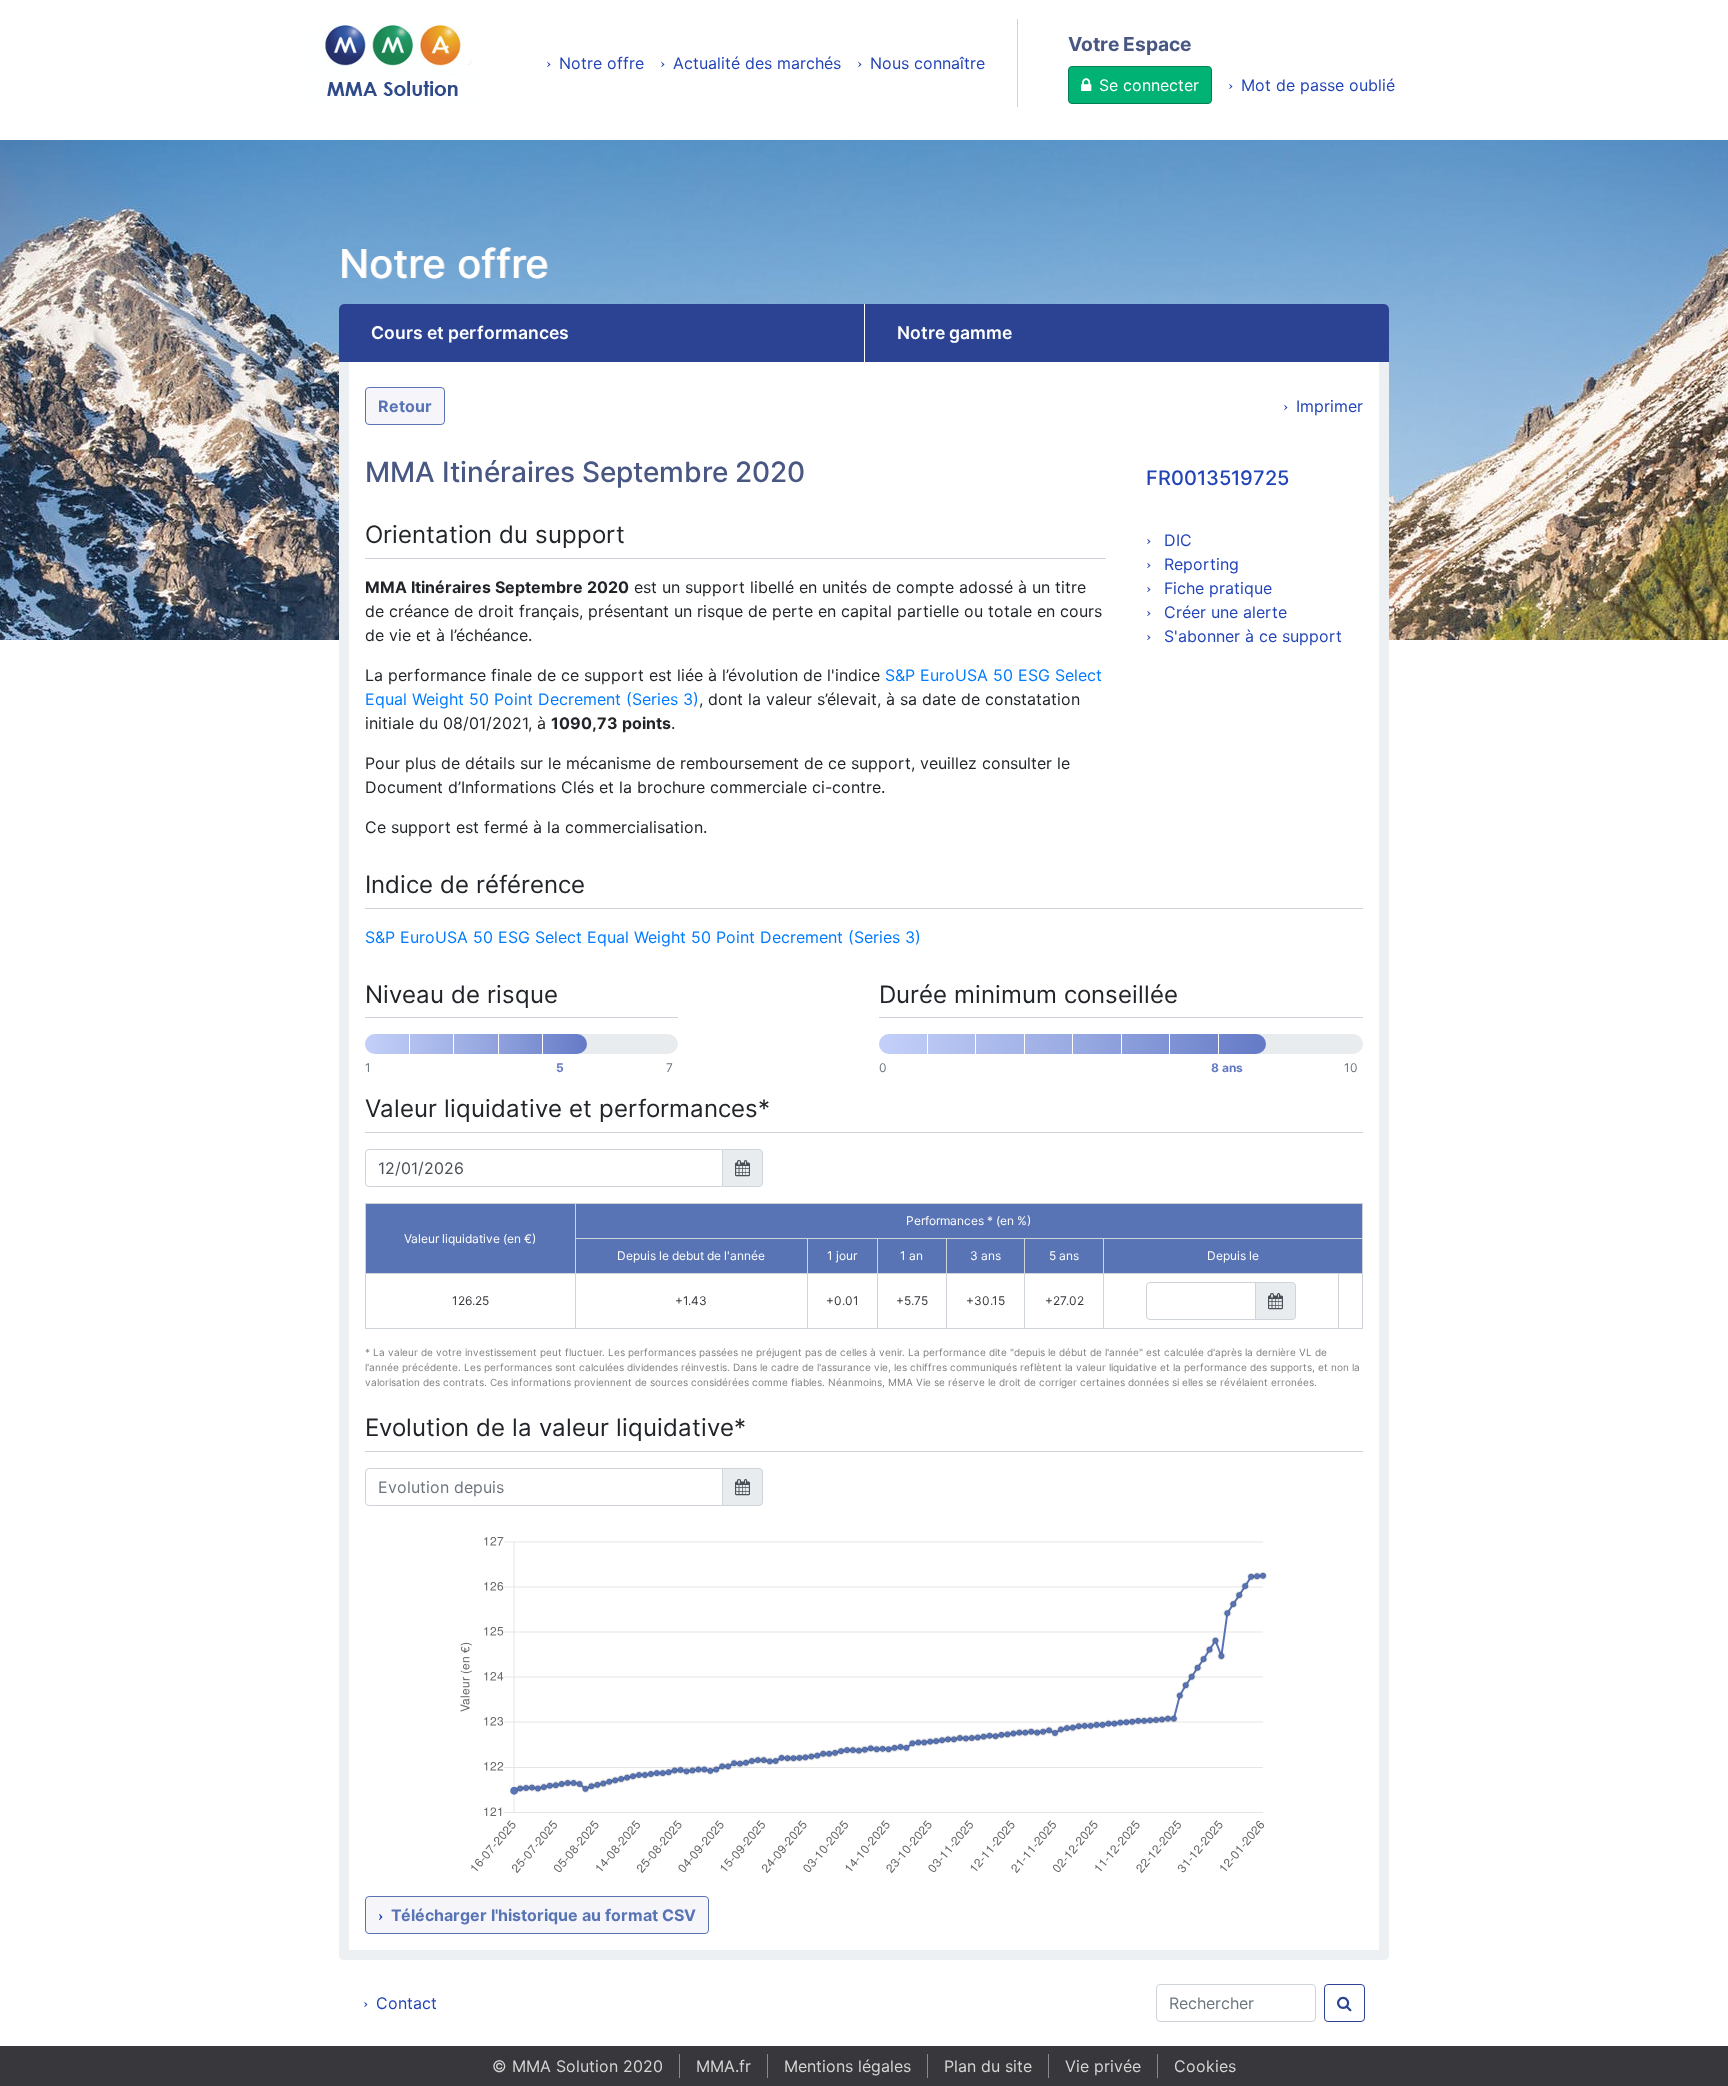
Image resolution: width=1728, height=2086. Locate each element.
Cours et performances (470, 332)
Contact (406, 2003)
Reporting (1199, 564)
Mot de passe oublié (1318, 85)
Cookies (1205, 2066)
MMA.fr (723, 2066)
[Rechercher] (1344, 2003)
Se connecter (1149, 85)
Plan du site (988, 2066)
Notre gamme (954, 332)
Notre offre (601, 63)
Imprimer (1329, 406)
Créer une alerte (1223, 612)
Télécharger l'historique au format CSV (543, 1915)
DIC (1175, 540)
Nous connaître (927, 63)
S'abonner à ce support (1250, 636)
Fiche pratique (1215, 588)
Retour (405, 406)
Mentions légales (847, 2066)
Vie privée (1103, 2066)
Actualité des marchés (757, 63)
